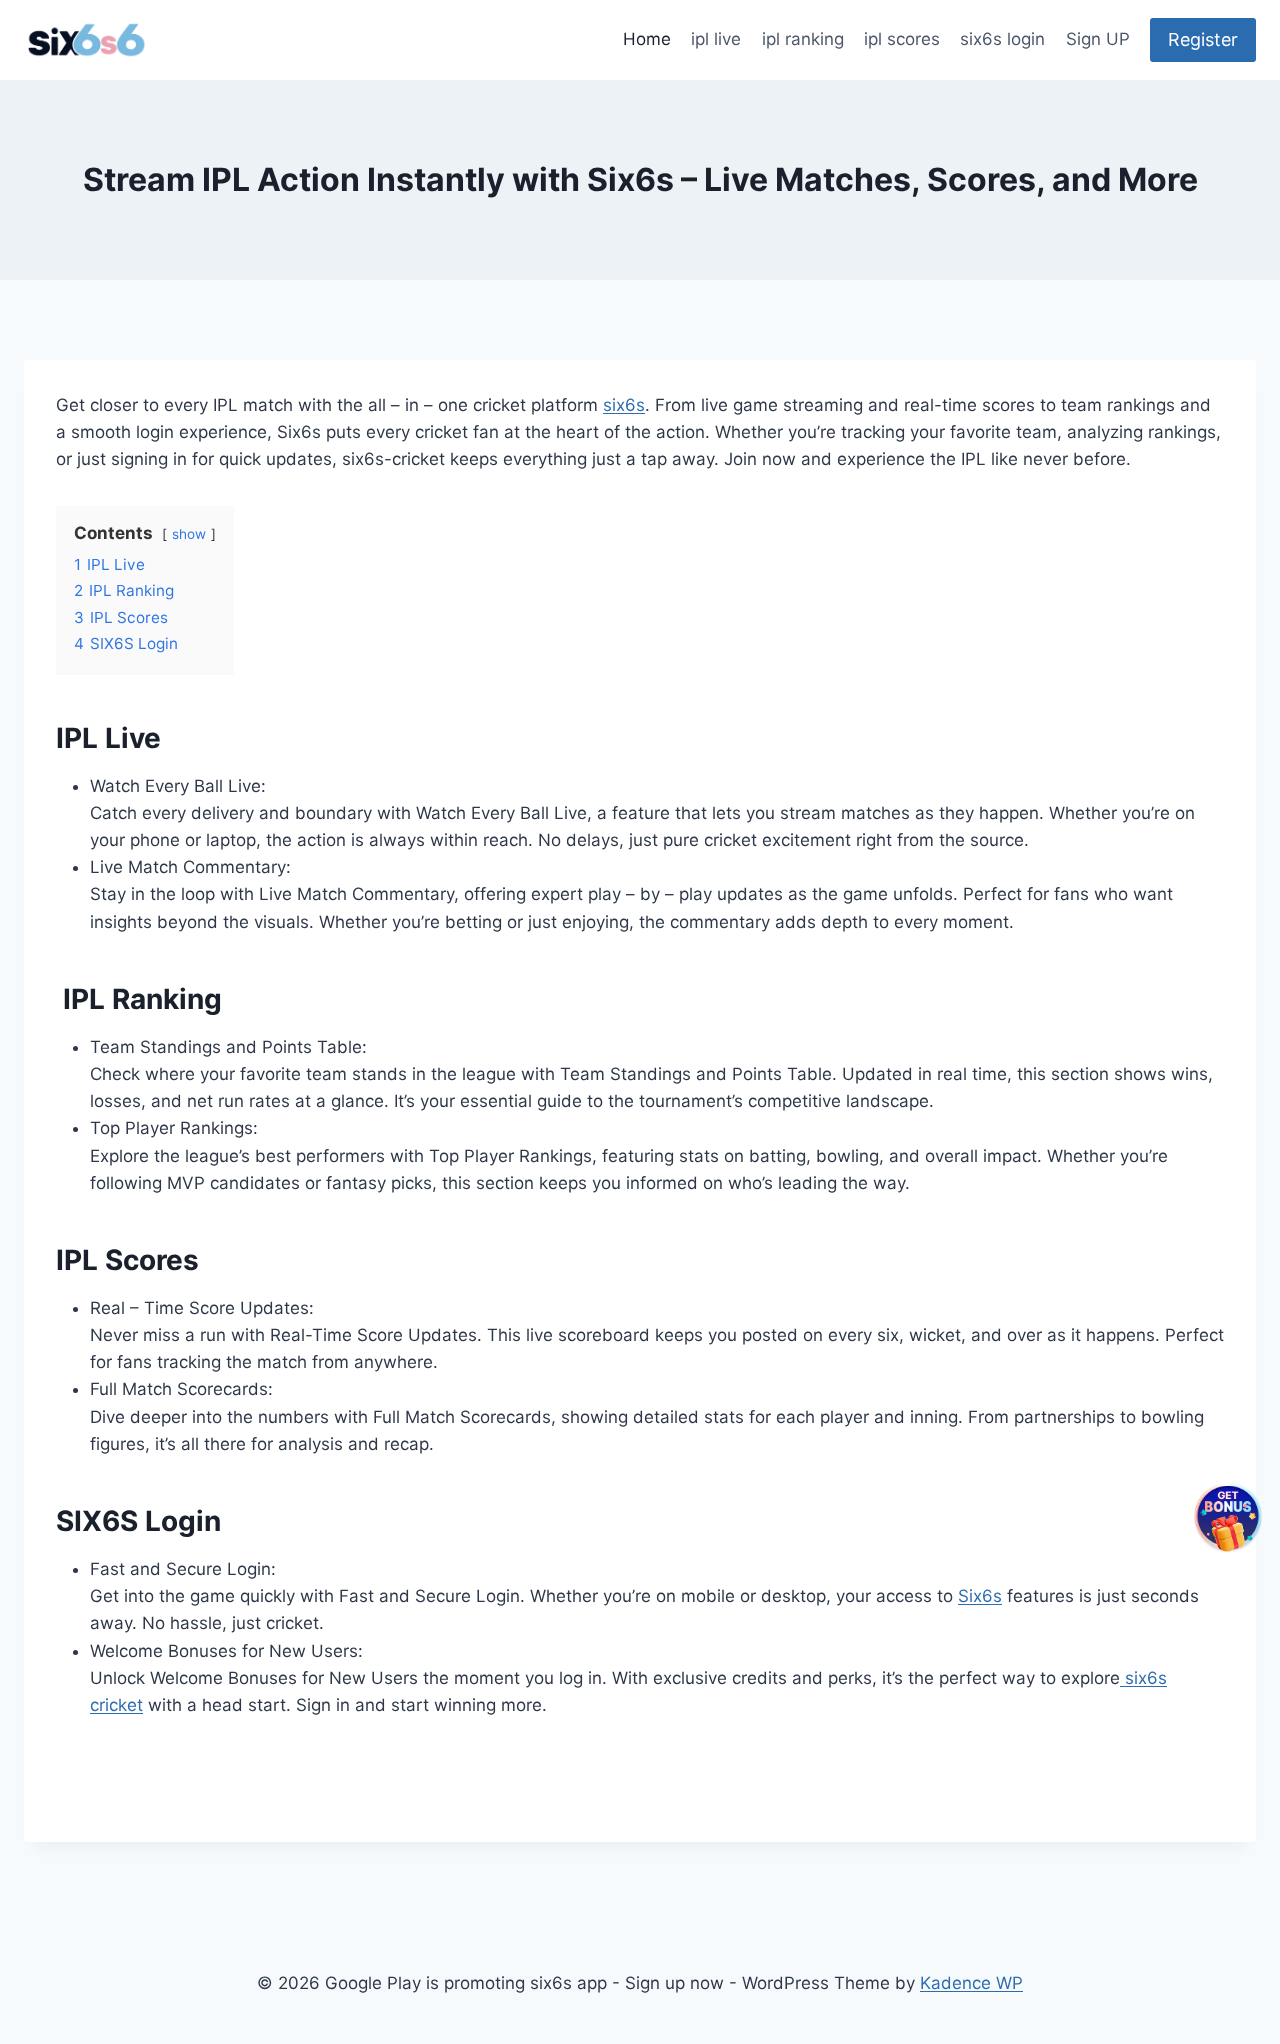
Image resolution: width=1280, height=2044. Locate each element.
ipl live (716, 39)
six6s (624, 405)
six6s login (1002, 39)
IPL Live (108, 738)
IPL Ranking (139, 999)
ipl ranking (803, 39)
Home (647, 39)
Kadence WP (971, 1983)
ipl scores (902, 39)
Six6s (980, 1596)
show (189, 534)
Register (1203, 39)
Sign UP (1098, 39)
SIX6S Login (138, 1521)
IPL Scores (127, 1260)
